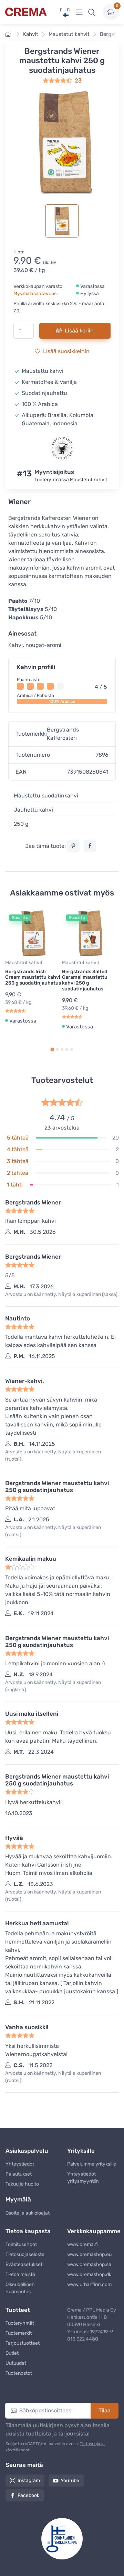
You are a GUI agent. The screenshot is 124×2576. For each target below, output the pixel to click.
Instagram (29, 2481)
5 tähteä (18, 1138)
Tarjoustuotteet (23, 2343)
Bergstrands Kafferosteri (63, 734)
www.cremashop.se (89, 2264)
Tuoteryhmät (20, 2323)
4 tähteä (18, 1149)
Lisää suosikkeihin (66, 351)
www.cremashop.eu (89, 2254)
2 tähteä (18, 1173)
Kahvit (31, 34)
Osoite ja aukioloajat (28, 2213)
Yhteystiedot (20, 2164)
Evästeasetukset (24, 2264)
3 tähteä (18, 1161)
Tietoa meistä (20, 2274)
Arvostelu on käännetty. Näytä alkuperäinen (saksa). (62, 1294)
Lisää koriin (79, 331)
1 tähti (15, 1185)
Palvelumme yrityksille (92, 2164)
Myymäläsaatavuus (35, 294)
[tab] (52, 1050)
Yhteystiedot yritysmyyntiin (83, 2178)
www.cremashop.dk (89, 2274)
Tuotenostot (19, 2373)
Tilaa (105, 2410)
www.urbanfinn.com (89, 2284)
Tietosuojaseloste (25, 2254)
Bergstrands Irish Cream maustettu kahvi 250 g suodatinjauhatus (33, 977)
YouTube (70, 2481)
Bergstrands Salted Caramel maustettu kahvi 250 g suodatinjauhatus (85, 980)
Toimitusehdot (21, 2244)
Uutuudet (16, 2363)
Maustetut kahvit (69, 34)
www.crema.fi (82, 2244)
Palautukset (19, 2174)
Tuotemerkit (19, 2333)
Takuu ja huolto (22, 2184)
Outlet (12, 2353)
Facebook (28, 2495)
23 (78, 80)
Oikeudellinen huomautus (20, 2288)
